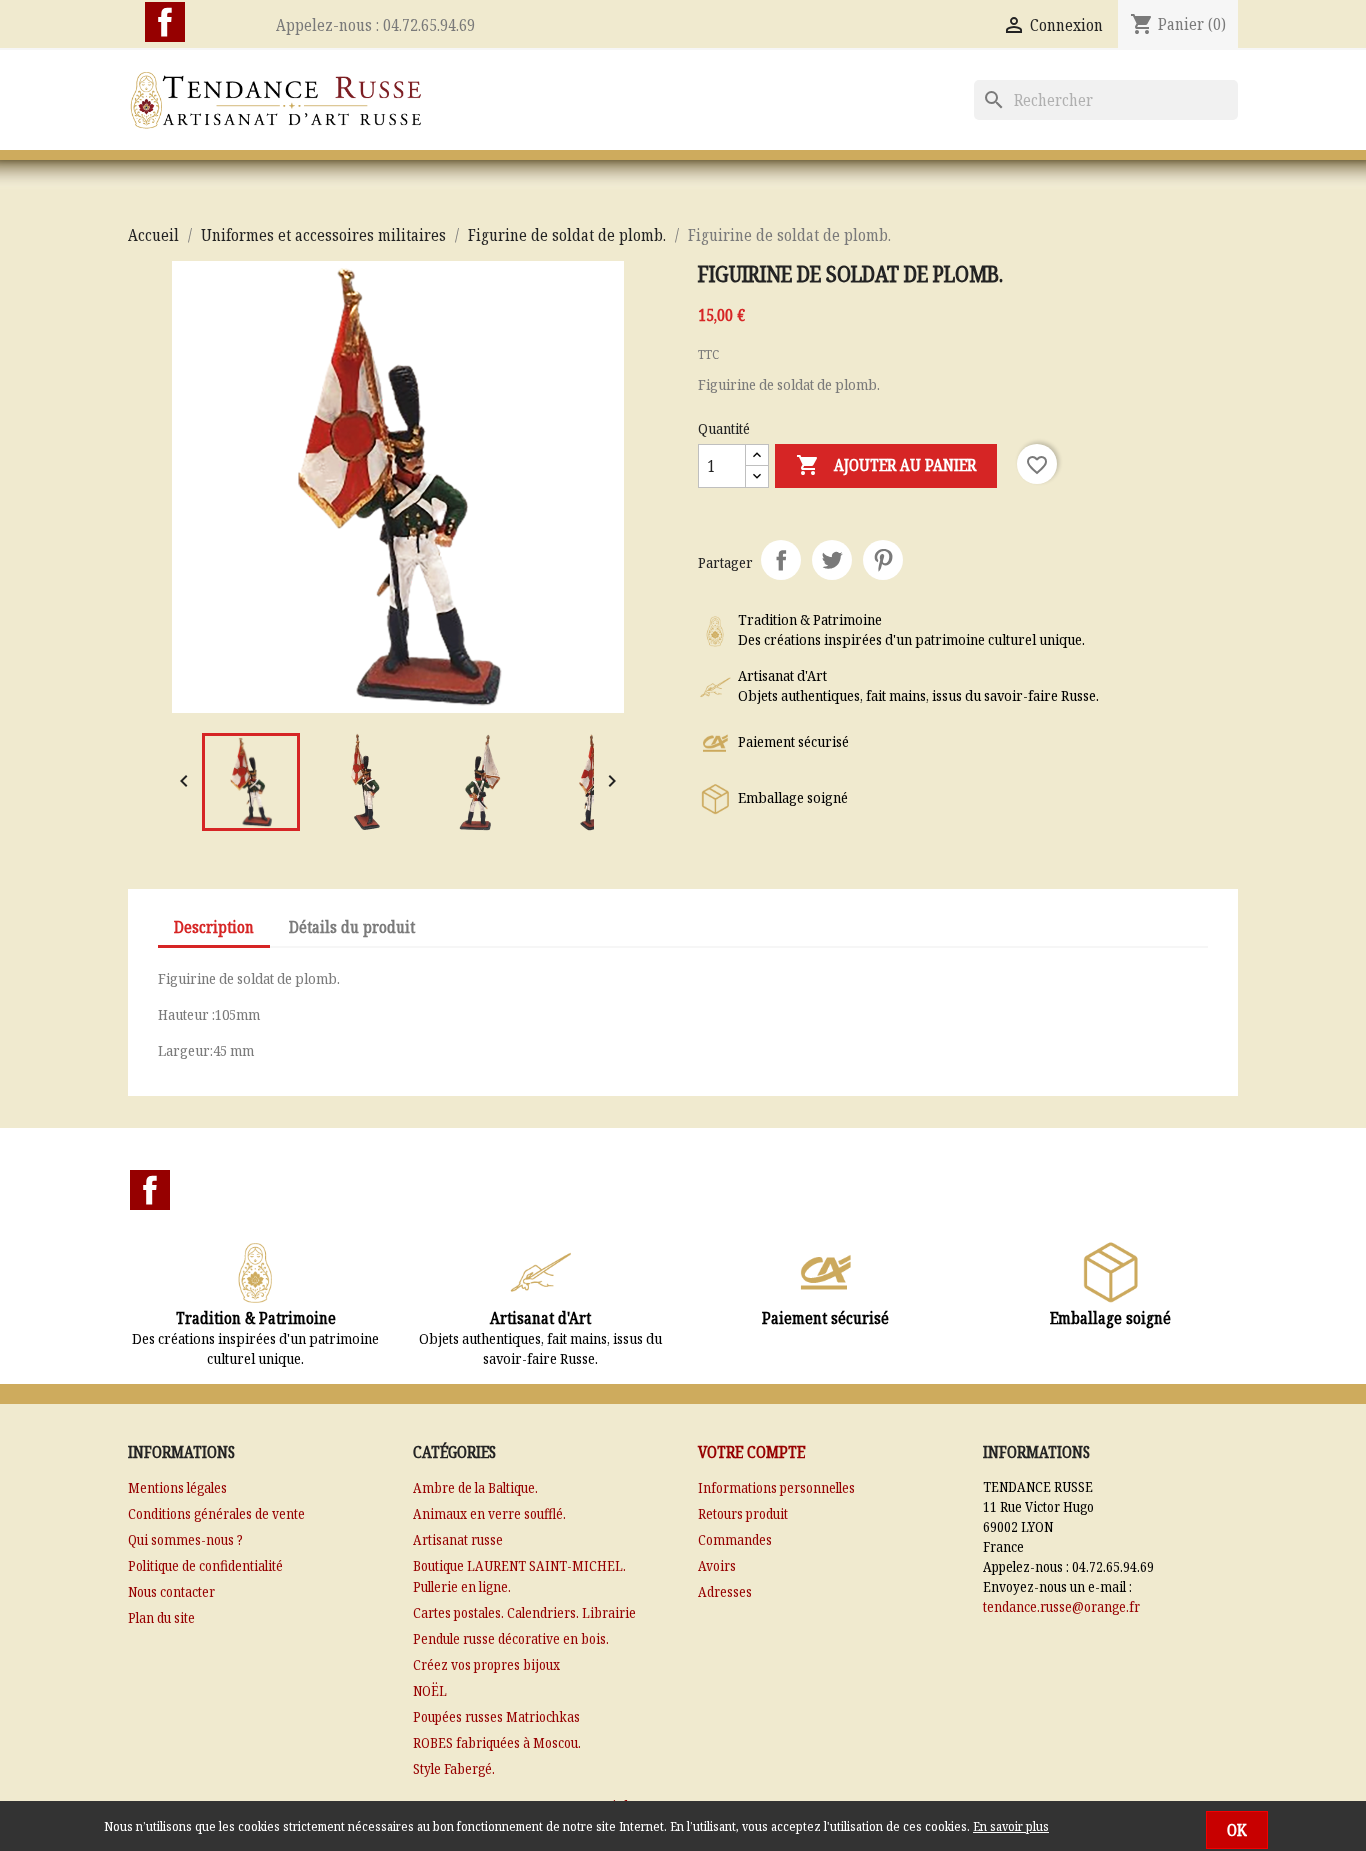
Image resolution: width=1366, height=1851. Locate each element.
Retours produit (743, 1513)
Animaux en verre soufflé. (489, 1513)
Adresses (725, 1591)
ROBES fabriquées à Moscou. (497, 1742)
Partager (781, 560)
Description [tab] (214, 927)
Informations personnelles (776, 1487)
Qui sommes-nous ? (185, 1539)
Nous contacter (171, 1591)
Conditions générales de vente (216, 1513)
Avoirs (717, 1565)
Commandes (735, 1539)
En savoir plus (1011, 1826)
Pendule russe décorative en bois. (511, 1638)
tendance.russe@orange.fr (1061, 1606)
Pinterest (883, 560)
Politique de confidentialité (205, 1565)
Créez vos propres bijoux (486, 1664)
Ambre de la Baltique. (475, 1487)
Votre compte (751, 1452)
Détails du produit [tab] (352, 927)
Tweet (832, 560)
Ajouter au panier (886, 465)
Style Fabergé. (454, 1768)
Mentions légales (177, 1487)
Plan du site (161, 1617)
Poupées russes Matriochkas (496, 1716)
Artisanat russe (458, 1539)
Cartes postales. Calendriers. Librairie (524, 1612)
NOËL (430, 1690)
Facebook (165, 22)
